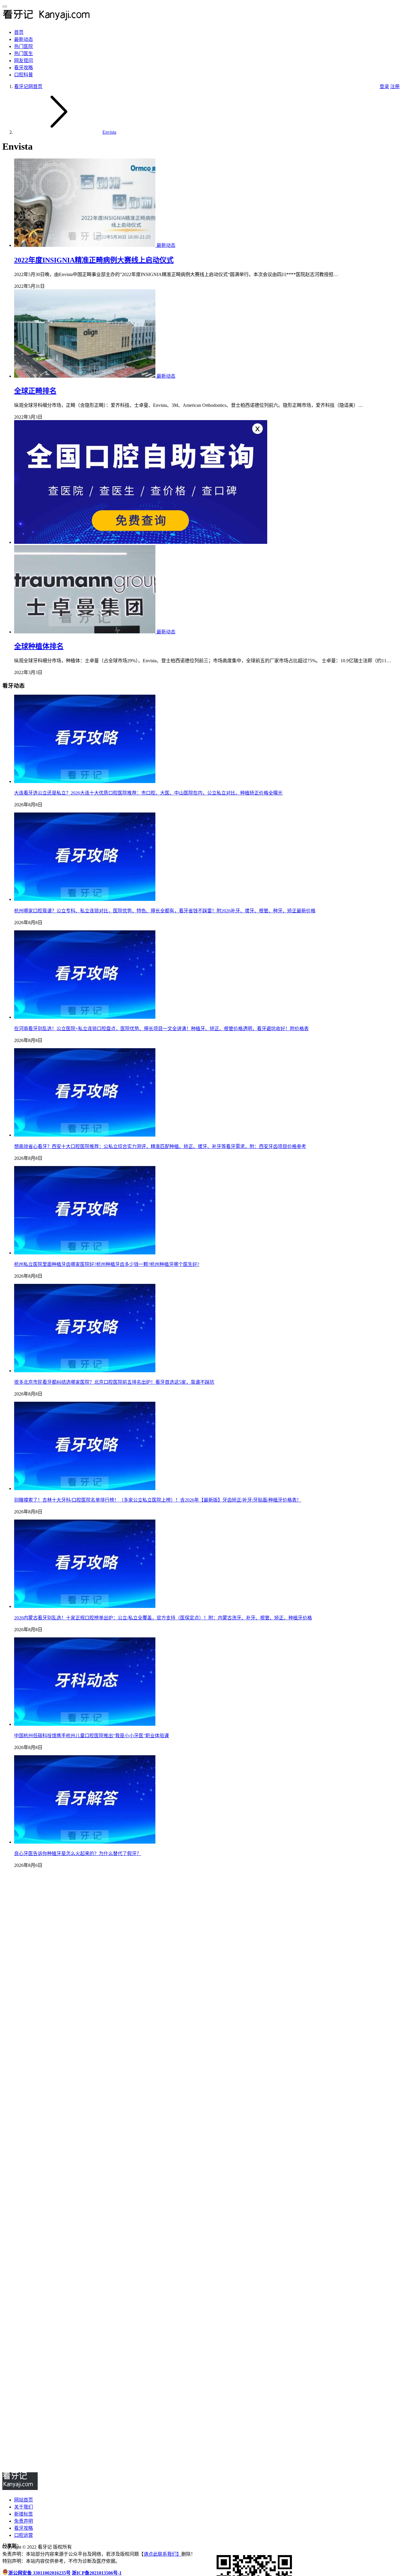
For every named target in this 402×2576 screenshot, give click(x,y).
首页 (19, 32)
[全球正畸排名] (85, 376)
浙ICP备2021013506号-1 (97, 2573)
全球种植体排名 (39, 646)
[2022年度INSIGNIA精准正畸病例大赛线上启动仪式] (85, 245)
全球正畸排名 (35, 391)
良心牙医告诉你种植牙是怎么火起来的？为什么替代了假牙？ (78, 1853)
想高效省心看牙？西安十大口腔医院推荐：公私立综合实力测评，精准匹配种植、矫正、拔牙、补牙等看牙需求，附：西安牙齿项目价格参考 (160, 1146)
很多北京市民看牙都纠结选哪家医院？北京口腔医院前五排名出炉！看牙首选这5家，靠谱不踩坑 (114, 1382)
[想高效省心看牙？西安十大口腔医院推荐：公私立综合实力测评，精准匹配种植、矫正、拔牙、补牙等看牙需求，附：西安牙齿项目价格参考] (85, 1135)
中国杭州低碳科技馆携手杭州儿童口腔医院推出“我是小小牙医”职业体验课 (92, 1736)
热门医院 (24, 46)
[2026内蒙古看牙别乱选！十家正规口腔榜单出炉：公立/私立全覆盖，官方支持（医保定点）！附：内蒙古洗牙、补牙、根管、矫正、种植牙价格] (85, 1606)
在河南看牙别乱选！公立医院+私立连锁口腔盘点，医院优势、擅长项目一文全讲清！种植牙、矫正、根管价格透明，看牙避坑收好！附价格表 (161, 1029)
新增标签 (24, 2514)
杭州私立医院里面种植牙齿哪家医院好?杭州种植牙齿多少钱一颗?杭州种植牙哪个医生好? (107, 1264)
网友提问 (24, 61)
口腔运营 (24, 2535)
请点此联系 (155, 2554)
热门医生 (24, 53)
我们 (172, 2554)
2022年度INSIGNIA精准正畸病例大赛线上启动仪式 (94, 260)
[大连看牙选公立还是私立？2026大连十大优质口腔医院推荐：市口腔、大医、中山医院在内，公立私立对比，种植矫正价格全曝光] (85, 781)
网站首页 (24, 2500)
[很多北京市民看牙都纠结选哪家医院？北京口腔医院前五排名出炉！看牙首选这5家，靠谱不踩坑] (85, 1371)
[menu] (5, 6)
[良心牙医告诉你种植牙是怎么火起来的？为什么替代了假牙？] (85, 1842)
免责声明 (24, 2521)
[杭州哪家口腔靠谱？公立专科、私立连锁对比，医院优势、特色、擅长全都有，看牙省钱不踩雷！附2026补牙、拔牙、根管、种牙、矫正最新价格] (85, 899)
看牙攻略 (24, 68)
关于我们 (24, 2507)
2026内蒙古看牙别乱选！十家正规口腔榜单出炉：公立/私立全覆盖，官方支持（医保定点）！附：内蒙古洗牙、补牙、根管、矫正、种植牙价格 (163, 1618)
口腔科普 (24, 75)
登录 (384, 86)
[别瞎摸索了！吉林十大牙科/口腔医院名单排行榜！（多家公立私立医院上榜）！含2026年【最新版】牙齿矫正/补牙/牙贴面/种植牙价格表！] (85, 1488)
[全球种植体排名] (85, 632)
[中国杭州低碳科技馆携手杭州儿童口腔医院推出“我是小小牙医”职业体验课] (85, 1724)
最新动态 (24, 39)
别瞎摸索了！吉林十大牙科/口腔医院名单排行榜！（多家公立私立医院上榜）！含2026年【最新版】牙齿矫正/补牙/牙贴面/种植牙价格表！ (158, 1500)
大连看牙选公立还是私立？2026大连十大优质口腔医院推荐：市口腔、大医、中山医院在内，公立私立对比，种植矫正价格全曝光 (148, 793)
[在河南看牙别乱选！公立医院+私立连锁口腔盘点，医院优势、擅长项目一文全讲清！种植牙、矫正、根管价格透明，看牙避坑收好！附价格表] (85, 1017)
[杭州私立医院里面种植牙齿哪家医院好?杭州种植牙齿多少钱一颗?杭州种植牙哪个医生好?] (85, 1253)
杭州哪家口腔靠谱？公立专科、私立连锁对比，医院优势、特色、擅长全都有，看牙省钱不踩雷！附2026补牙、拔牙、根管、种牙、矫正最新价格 (165, 911)
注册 (395, 86)
